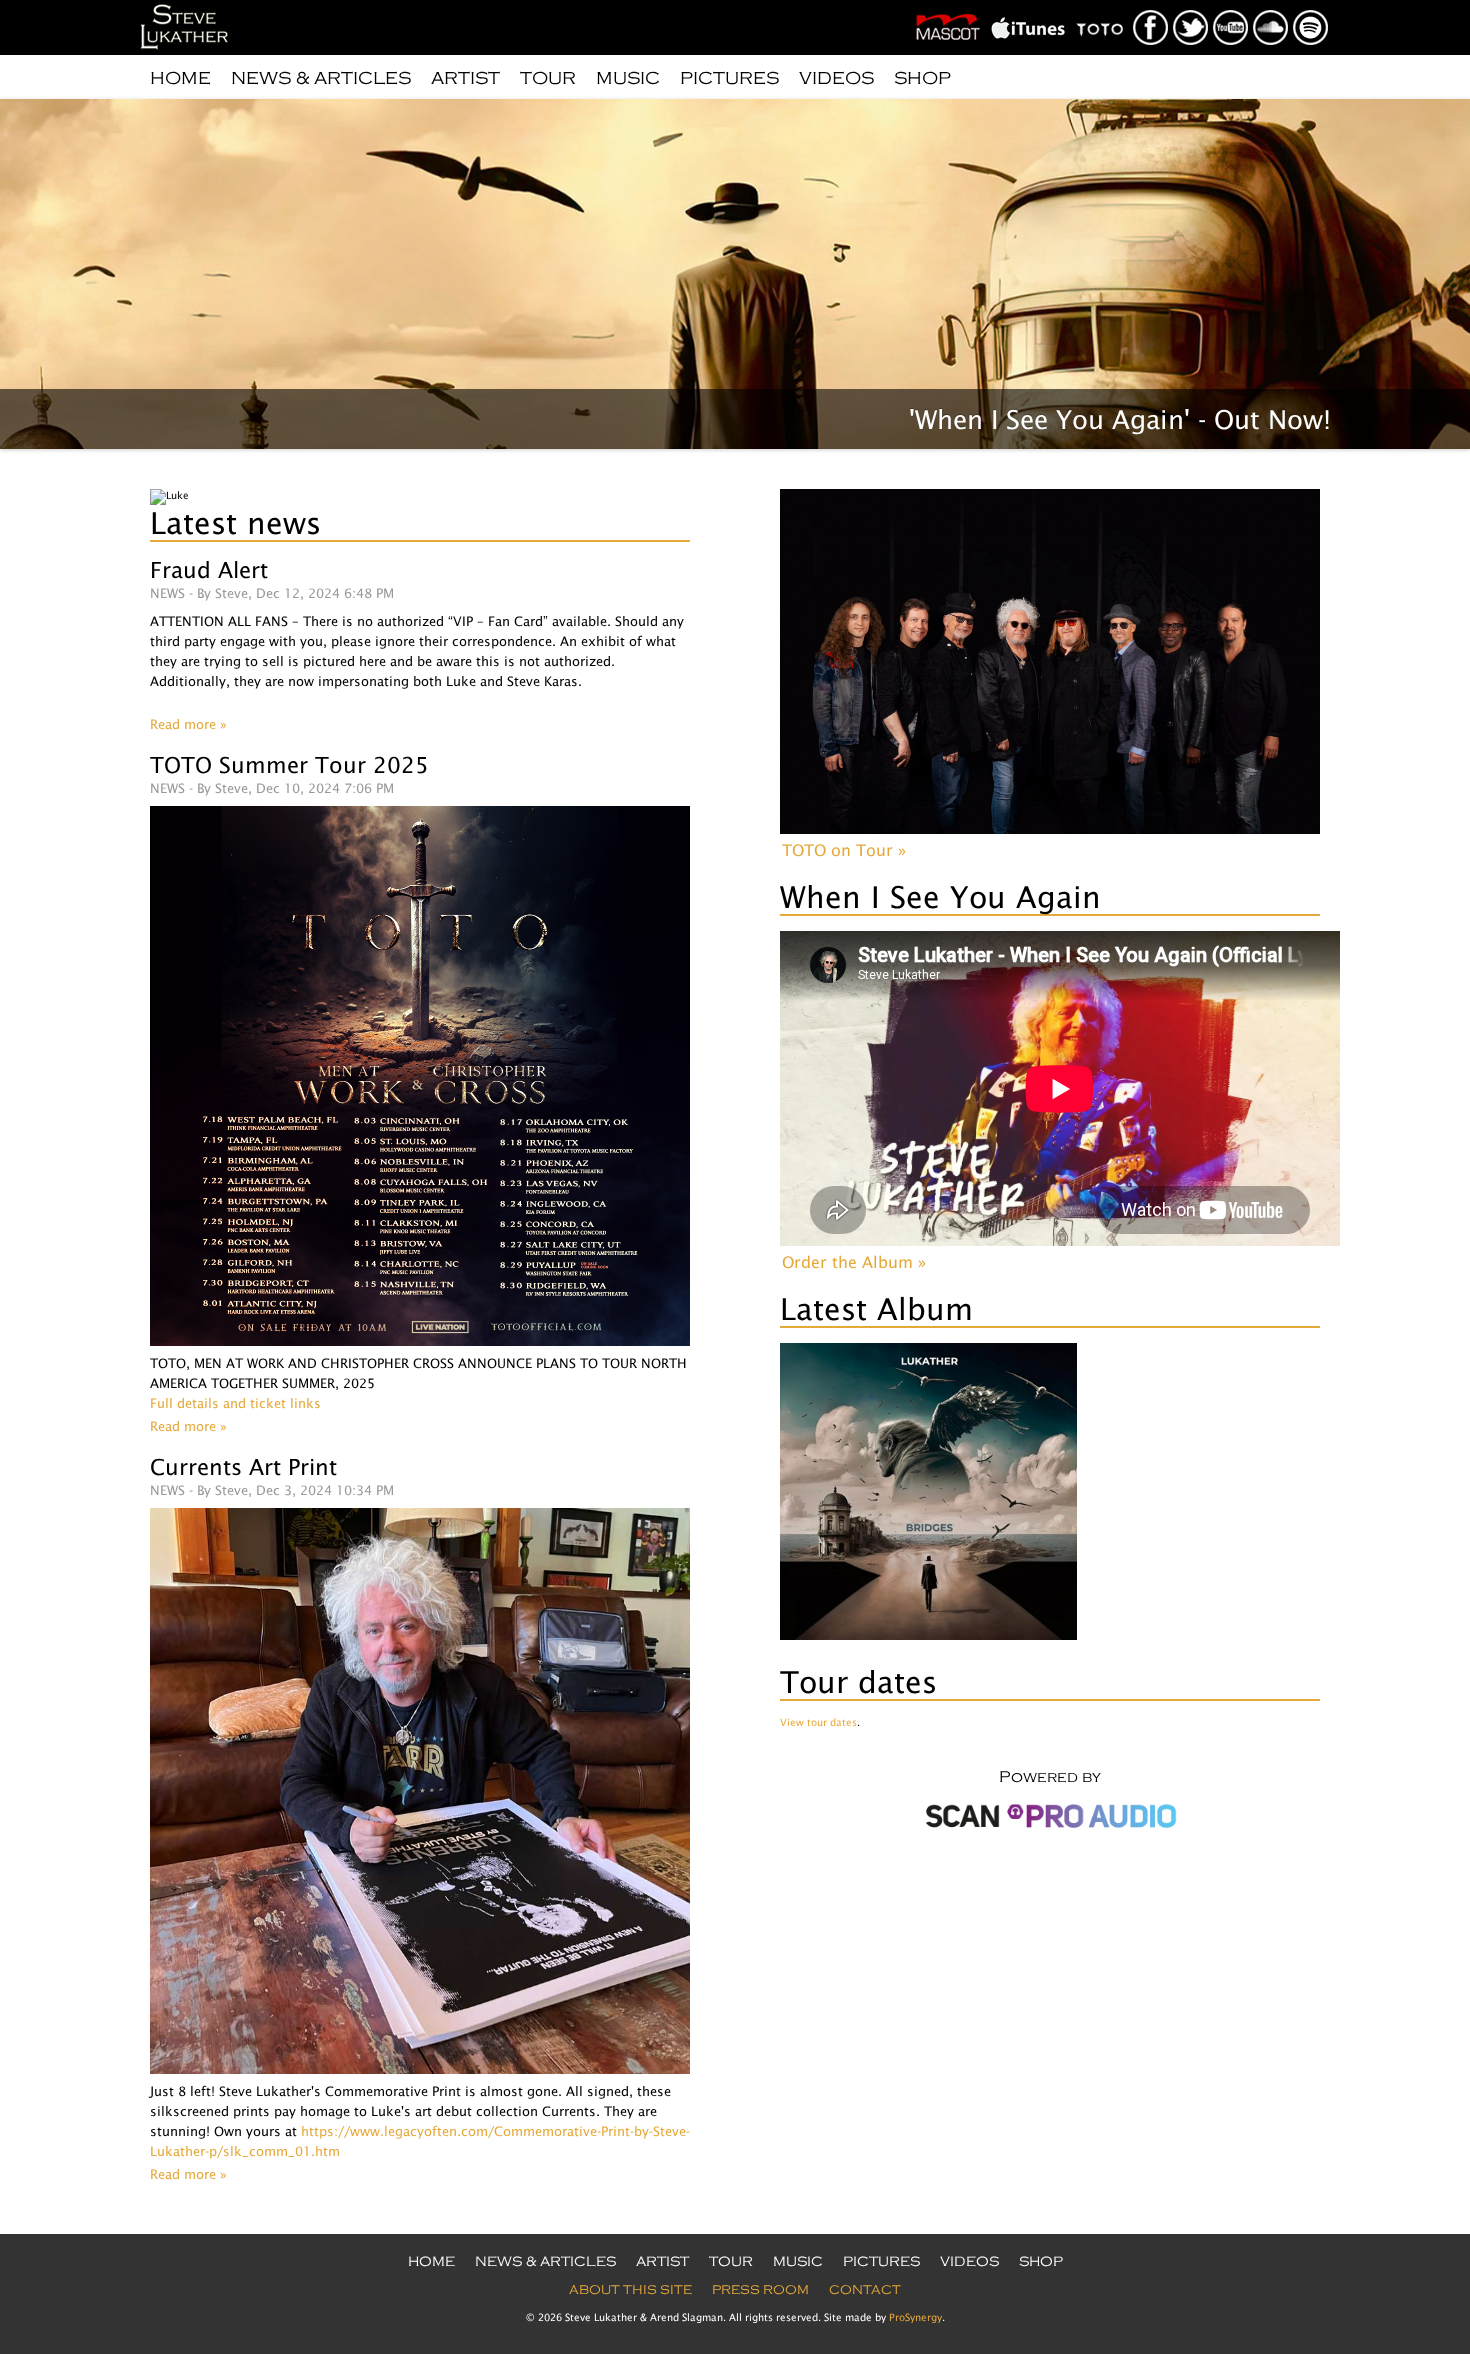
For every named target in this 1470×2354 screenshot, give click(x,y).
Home (180, 78)
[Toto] (1104, 6)
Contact (865, 2290)
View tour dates (818, 1722)
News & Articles (321, 78)
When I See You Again (940, 896)
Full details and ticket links (235, 1403)
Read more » (188, 724)
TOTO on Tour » (844, 850)
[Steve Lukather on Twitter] (1191, 6)
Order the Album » (854, 1262)
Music (628, 78)
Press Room (760, 2290)
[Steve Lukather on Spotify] (1311, 6)
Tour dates (858, 1681)
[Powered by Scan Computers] (1050, 1830)
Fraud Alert (209, 570)
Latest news (235, 522)
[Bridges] (928, 1636)
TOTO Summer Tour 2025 (289, 765)
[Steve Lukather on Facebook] (1151, 6)
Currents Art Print (243, 1467)
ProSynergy (915, 2317)
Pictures (729, 78)
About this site (630, 2290)
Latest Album (876, 1308)
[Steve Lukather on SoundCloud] (1271, 6)
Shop (922, 78)
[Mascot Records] (952, 6)
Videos (836, 78)
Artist (465, 78)
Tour (548, 78)
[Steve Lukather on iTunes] (1032, 6)
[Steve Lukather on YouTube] (1231, 6)
